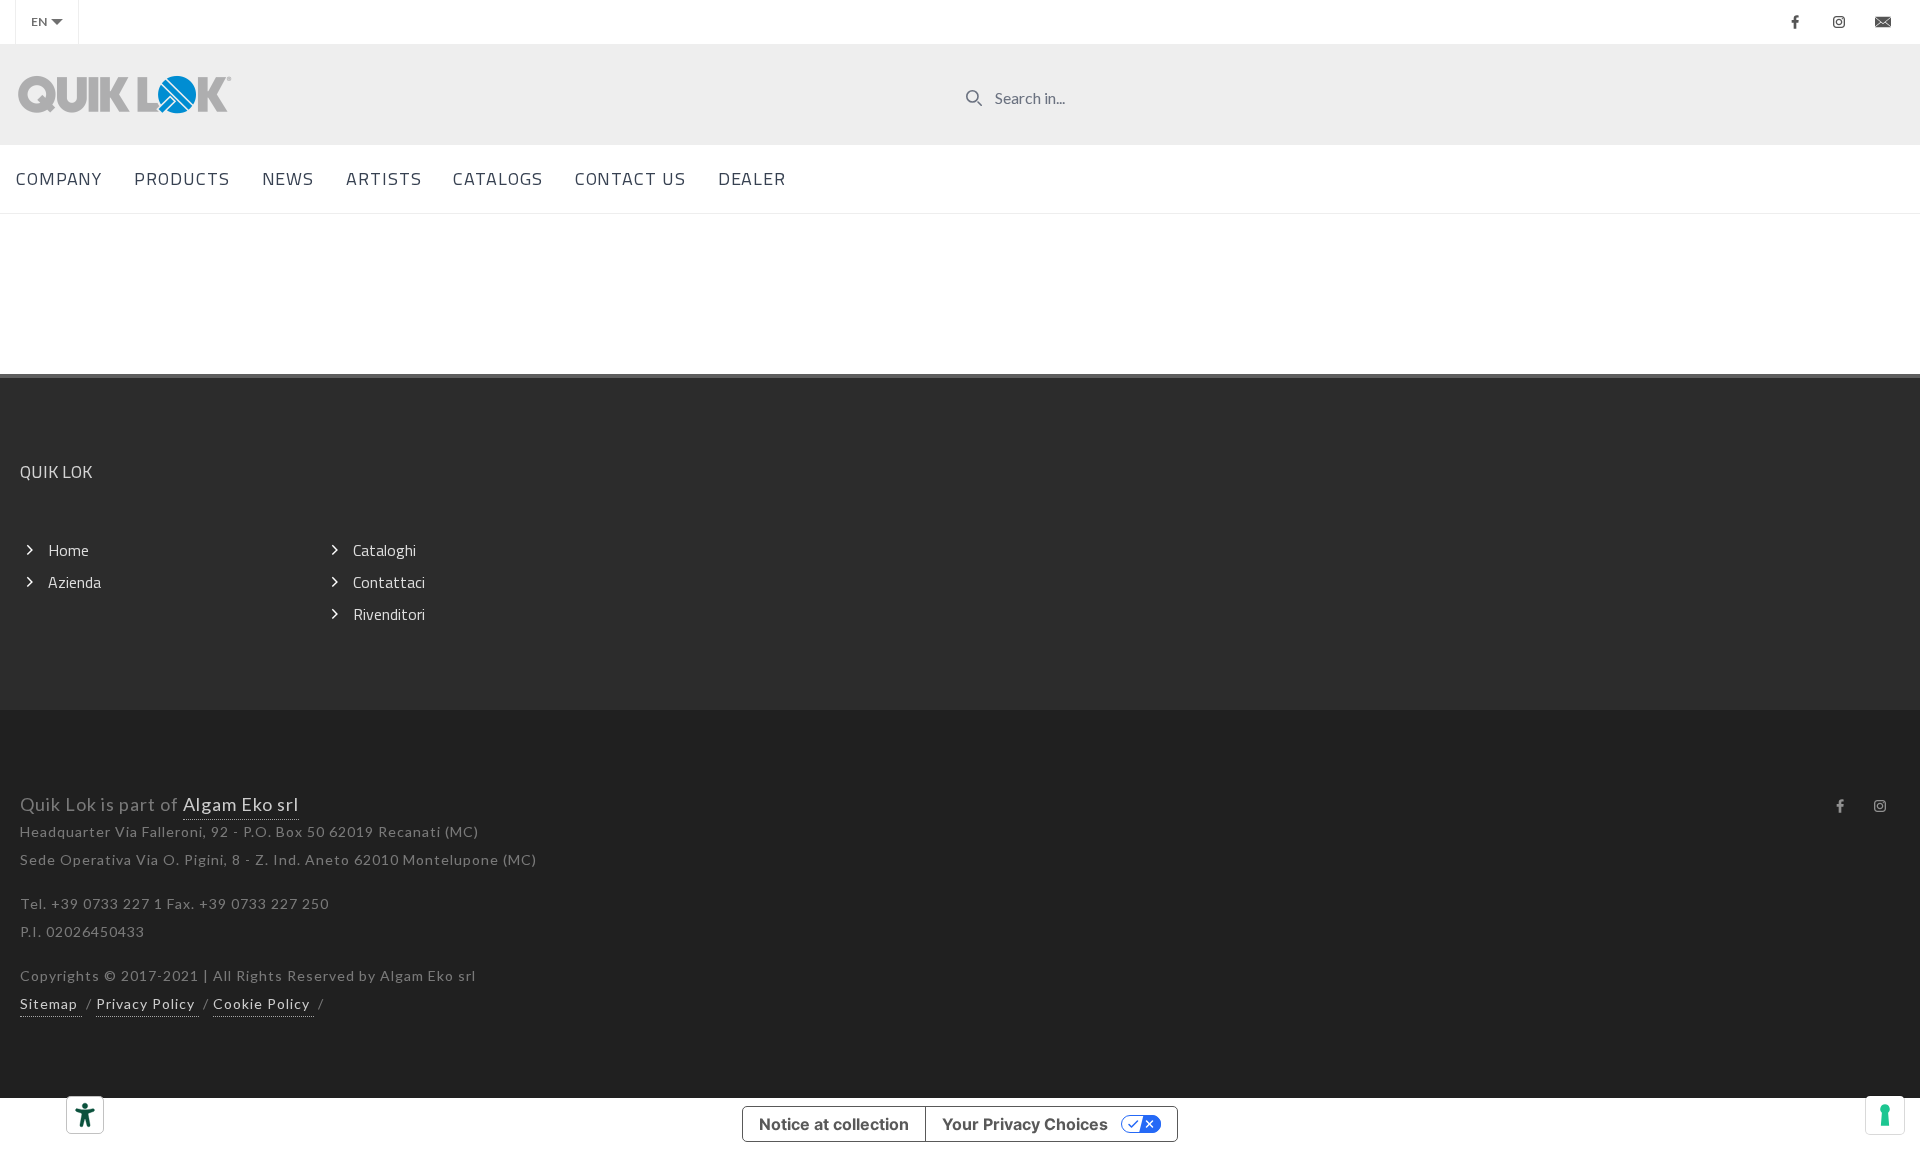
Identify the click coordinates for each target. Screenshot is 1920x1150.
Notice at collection (834, 1124)
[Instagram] (1839, 22)
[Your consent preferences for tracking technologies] (1885, 1115)
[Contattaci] (1883, 22)
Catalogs (497, 178)
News (288, 178)
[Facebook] (1795, 22)
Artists (383, 178)
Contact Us (630, 178)
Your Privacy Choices (1025, 1124)
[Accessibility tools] (85, 1115)
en (39, 21)
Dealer (752, 178)
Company (59, 178)
